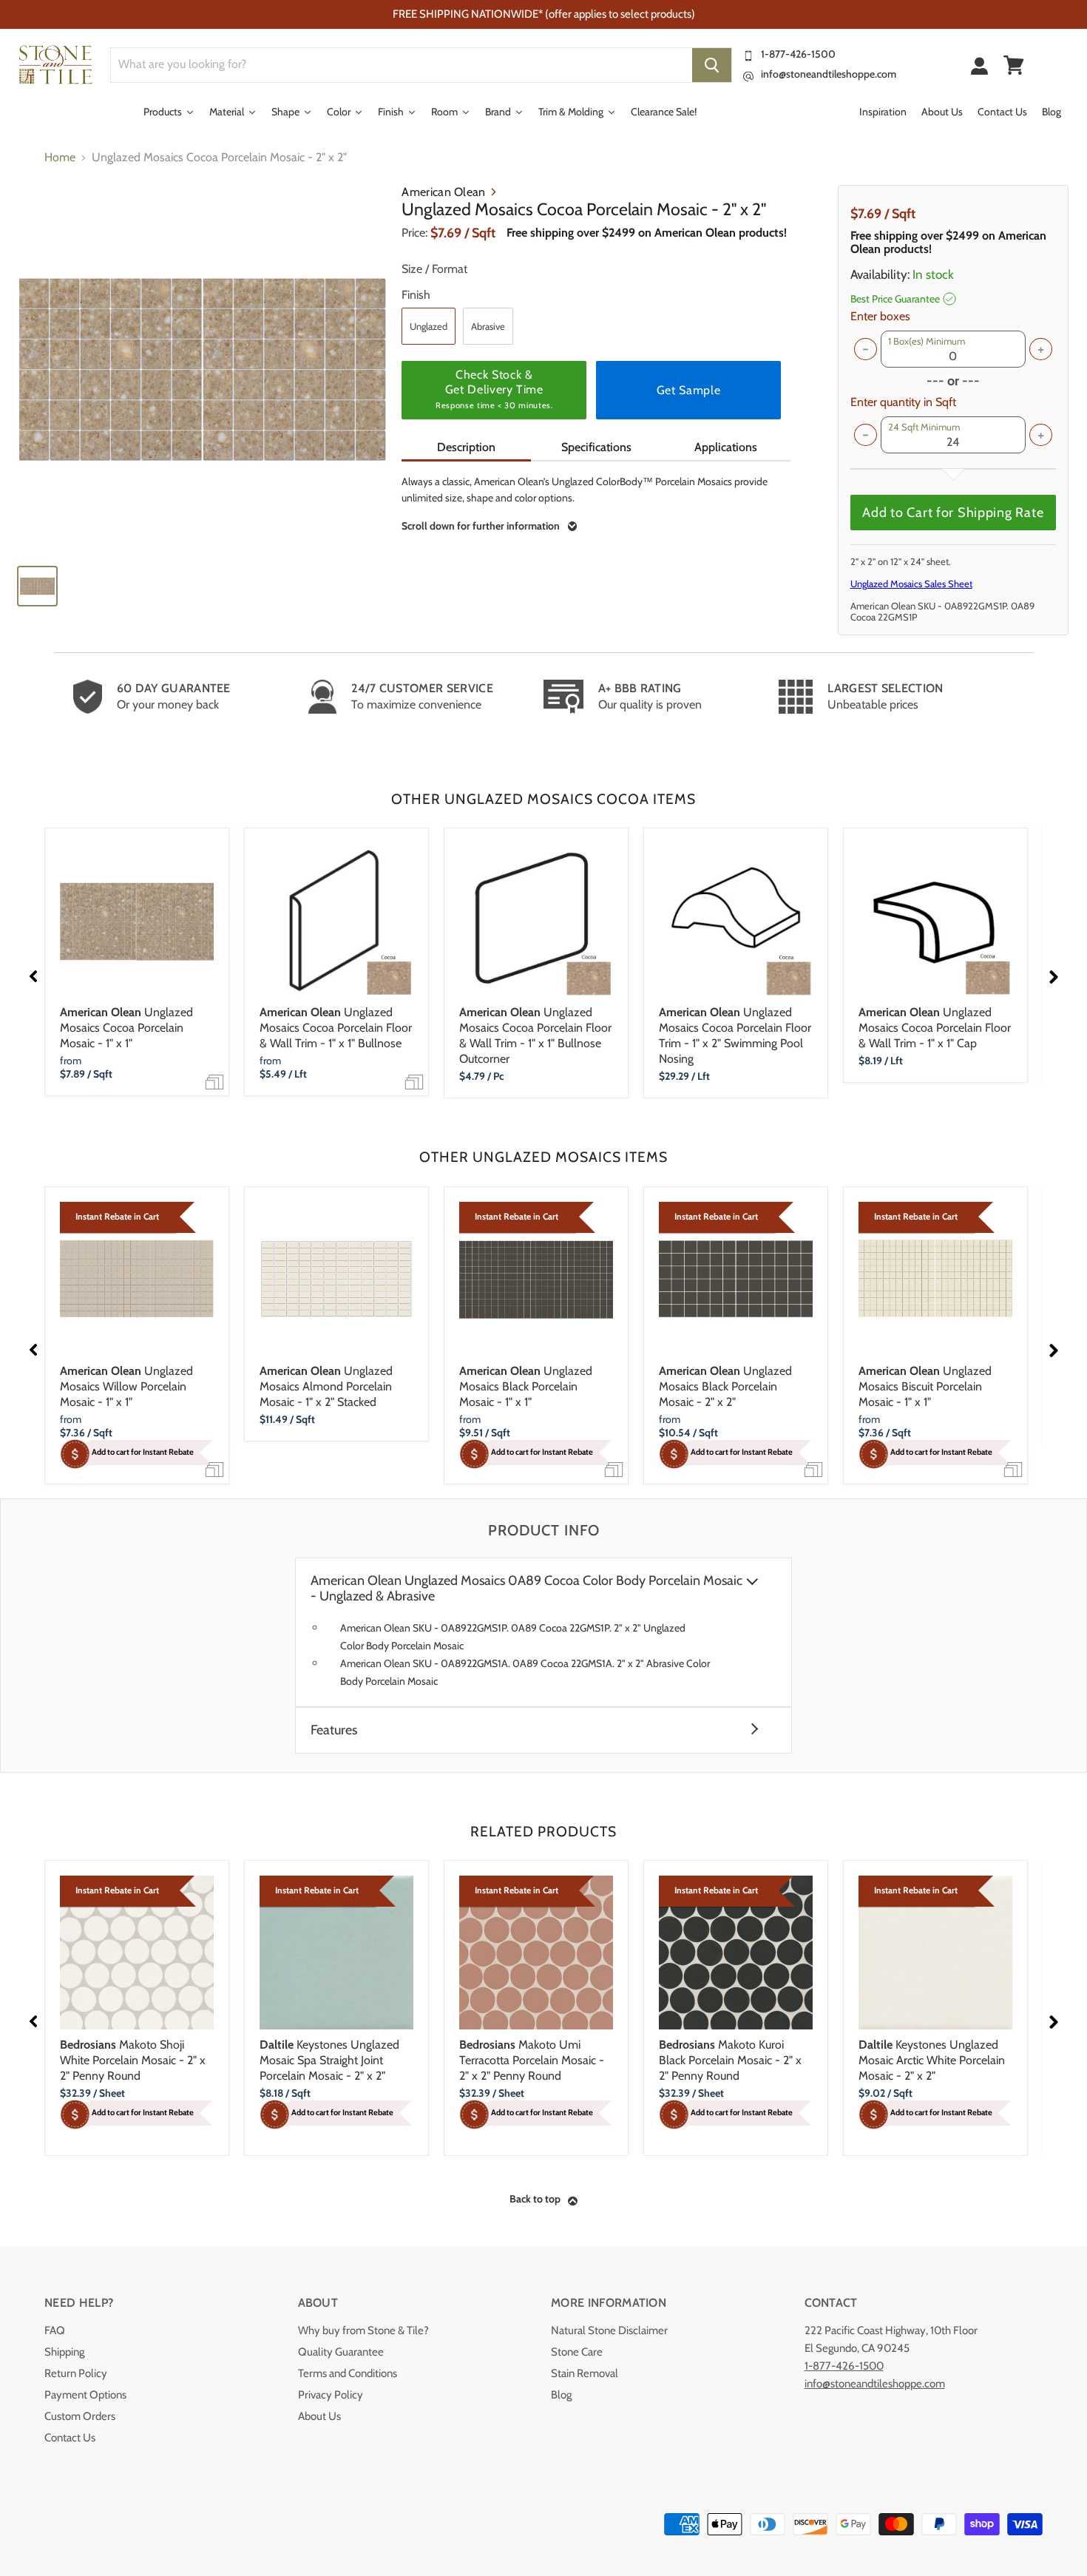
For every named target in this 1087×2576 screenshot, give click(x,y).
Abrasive (488, 326)
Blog (561, 2395)
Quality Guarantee (341, 2352)
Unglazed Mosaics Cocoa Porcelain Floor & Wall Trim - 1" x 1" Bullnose (336, 1028)
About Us (319, 2416)
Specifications (596, 447)
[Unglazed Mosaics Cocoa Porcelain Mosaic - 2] (202, 369)
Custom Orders (80, 2416)
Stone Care (577, 2352)
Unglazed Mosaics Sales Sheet (911, 584)
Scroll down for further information (481, 526)
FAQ (55, 2330)
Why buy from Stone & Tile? (363, 2330)
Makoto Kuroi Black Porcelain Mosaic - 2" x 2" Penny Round (730, 2060)
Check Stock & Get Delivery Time (494, 389)
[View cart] (1014, 65)
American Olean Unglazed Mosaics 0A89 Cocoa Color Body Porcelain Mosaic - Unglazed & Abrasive (526, 1589)
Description (466, 447)
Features (334, 1730)
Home (60, 158)
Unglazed (429, 326)
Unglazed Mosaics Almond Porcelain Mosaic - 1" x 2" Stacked (326, 1386)
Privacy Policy (331, 2395)
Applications (726, 447)
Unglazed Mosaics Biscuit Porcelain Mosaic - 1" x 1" (925, 1386)
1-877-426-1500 (798, 54)
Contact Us (70, 2438)
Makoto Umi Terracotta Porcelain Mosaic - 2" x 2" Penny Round (532, 2060)
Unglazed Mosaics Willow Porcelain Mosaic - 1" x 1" (126, 1386)
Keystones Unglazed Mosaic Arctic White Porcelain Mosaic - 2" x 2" (932, 2060)
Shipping (64, 2352)
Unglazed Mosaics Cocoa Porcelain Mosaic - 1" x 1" (126, 1028)
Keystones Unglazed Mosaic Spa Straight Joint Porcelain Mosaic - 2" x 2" (329, 2060)
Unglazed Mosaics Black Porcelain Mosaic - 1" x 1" (526, 1386)
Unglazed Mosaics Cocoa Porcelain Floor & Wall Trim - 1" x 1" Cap (935, 1028)
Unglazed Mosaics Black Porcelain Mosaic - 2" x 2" (725, 1386)
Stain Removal (585, 2373)
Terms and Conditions (348, 2373)
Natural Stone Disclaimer (609, 2330)
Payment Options (85, 2395)
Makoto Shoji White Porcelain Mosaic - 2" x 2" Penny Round (133, 2060)
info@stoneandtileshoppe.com (829, 74)
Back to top (535, 2199)
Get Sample (688, 390)
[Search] (712, 65)
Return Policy (76, 2373)
